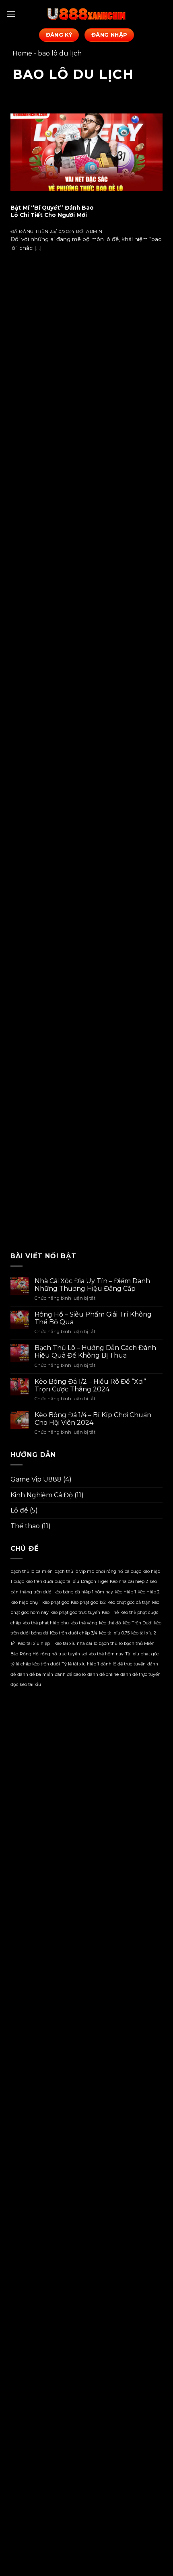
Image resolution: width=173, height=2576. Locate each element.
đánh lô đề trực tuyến (123, 1664)
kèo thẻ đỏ (110, 1623)
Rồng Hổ (29, 1654)
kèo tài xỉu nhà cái (73, 1643)
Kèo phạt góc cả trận (129, 1602)
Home (22, 53)
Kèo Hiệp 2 (149, 1592)
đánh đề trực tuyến (140, 1674)
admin (94, 231)
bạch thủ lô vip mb (74, 1571)
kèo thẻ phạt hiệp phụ (46, 1623)
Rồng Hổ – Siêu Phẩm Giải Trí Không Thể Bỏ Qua (93, 1318)
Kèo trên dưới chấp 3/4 (74, 1633)
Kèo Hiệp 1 (125, 1592)
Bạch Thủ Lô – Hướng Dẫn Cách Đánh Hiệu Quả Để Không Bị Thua (95, 1352)
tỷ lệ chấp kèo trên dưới (35, 1664)
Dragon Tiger (95, 1582)
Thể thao (25, 1526)
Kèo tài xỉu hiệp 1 (35, 1643)
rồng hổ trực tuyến (60, 1654)
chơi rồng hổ (109, 1571)
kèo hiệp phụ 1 (26, 1602)
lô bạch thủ (106, 1643)
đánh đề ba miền (35, 1674)
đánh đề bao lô (70, 1674)
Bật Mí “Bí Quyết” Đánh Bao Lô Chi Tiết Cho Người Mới (52, 211)
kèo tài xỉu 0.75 (114, 1633)
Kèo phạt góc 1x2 (88, 1602)
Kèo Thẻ (110, 1613)
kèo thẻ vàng (84, 1623)
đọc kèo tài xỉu (26, 1685)
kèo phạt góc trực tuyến (75, 1613)
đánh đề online (103, 1674)
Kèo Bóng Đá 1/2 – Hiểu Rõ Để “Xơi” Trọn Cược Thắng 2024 (90, 1385)
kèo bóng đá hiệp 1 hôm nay (84, 1592)
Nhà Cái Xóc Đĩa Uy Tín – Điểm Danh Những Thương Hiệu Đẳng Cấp (92, 1285)
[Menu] (11, 14)
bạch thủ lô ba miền (32, 1571)
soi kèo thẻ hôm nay (103, 1654)
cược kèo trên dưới (33, 1582)
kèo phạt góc (56, 1602)
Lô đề (19, 1510)
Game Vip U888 (36, 1479)
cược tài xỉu (67, 1582)
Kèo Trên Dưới (138, 1623)
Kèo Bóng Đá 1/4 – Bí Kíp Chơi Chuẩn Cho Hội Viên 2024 (93, 1419)
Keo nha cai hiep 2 (129, 1582)
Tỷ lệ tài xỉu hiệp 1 (80, 1664)
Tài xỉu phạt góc (142, 1654)
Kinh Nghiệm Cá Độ (42, 1495)
